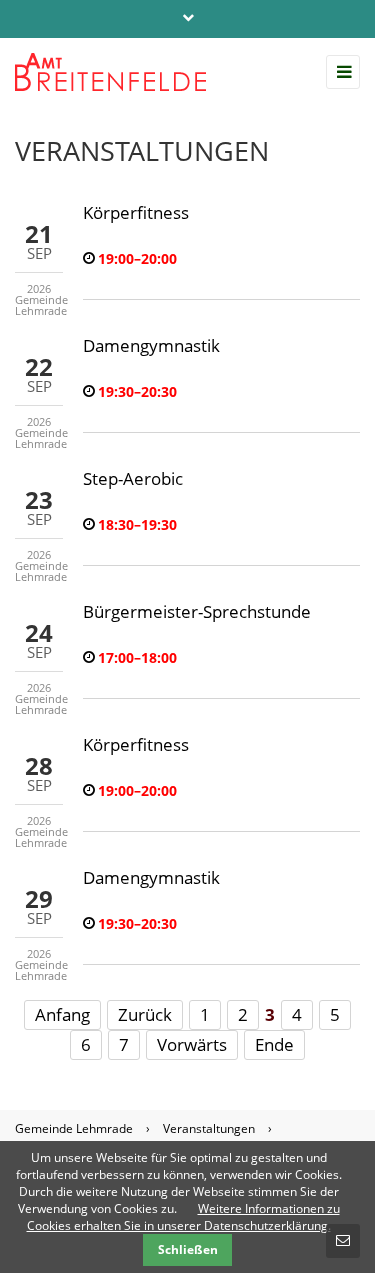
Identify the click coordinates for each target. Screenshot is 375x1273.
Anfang (62, 1014)
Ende (274, 1044)
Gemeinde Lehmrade (74, 1128)
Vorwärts (192, 1044)
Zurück (145, 1014)
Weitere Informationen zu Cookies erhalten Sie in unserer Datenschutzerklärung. (183, 1217)
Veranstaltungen (209, 1128)
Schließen (188, 1249)
